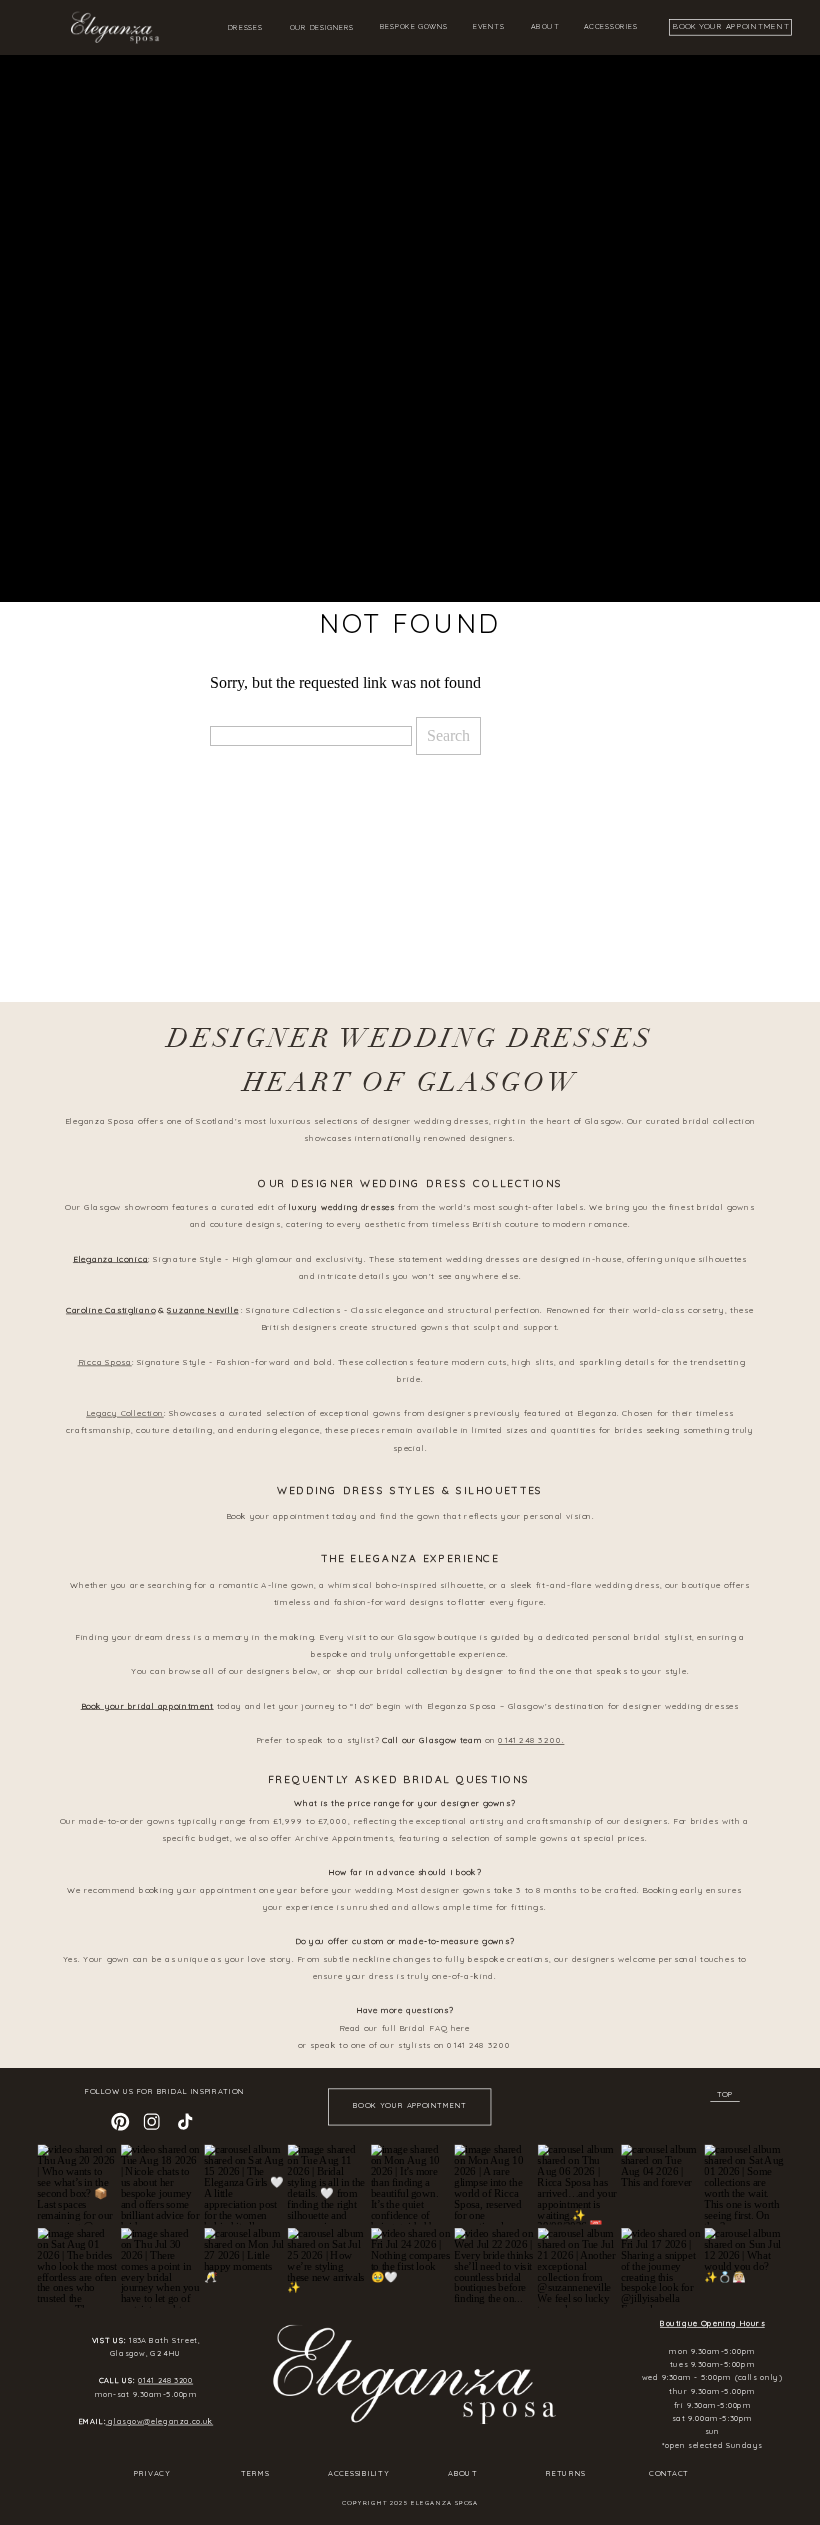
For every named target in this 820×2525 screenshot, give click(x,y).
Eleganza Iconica (110, 1258)
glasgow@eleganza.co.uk (159, 2421)
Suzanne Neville (202, 1309)
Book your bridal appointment (147, 1705)
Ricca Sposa (105, 1361)
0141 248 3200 (165, 2380)
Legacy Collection (124, 1413)
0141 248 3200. (531, 1740)
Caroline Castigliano (111, 1309)
